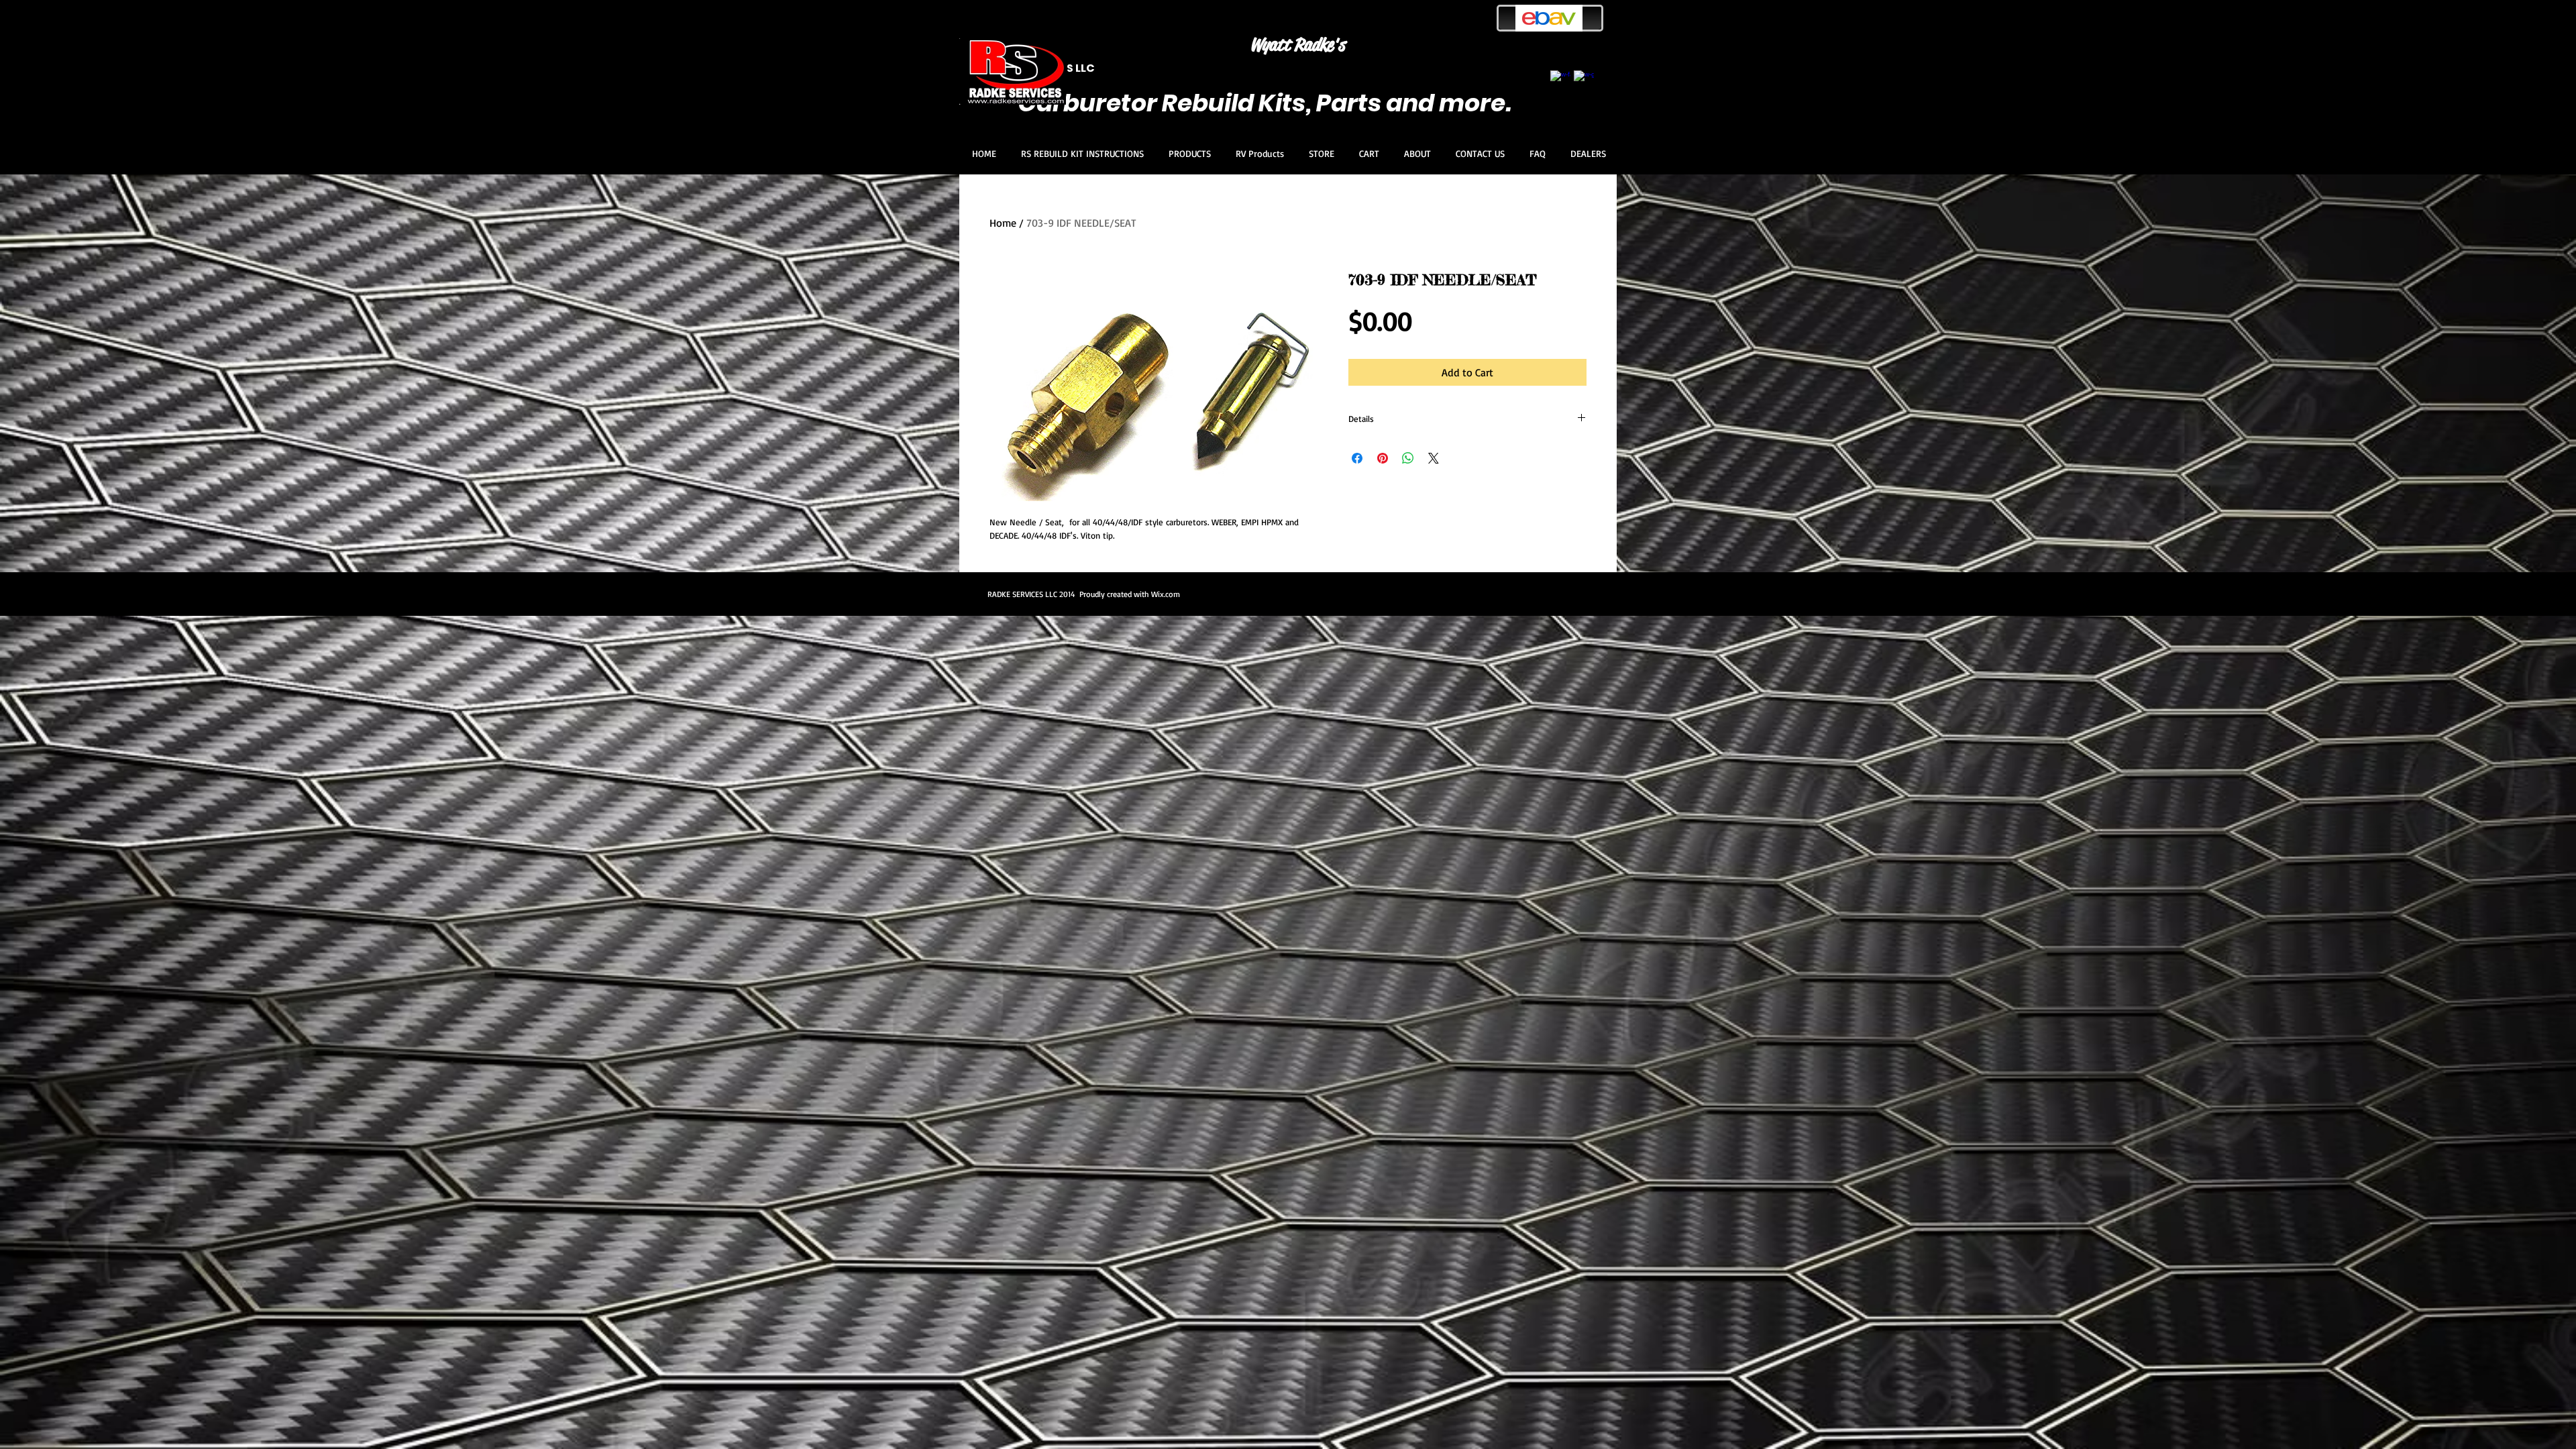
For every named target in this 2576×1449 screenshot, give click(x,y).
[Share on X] (1434, 458)
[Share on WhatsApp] (1408, 458)
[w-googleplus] (1584, 80)
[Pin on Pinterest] (1383, 458)
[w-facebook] (1560, 80)
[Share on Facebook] (1357, 458)
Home (1003, 223)
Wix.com (1166, 594)
